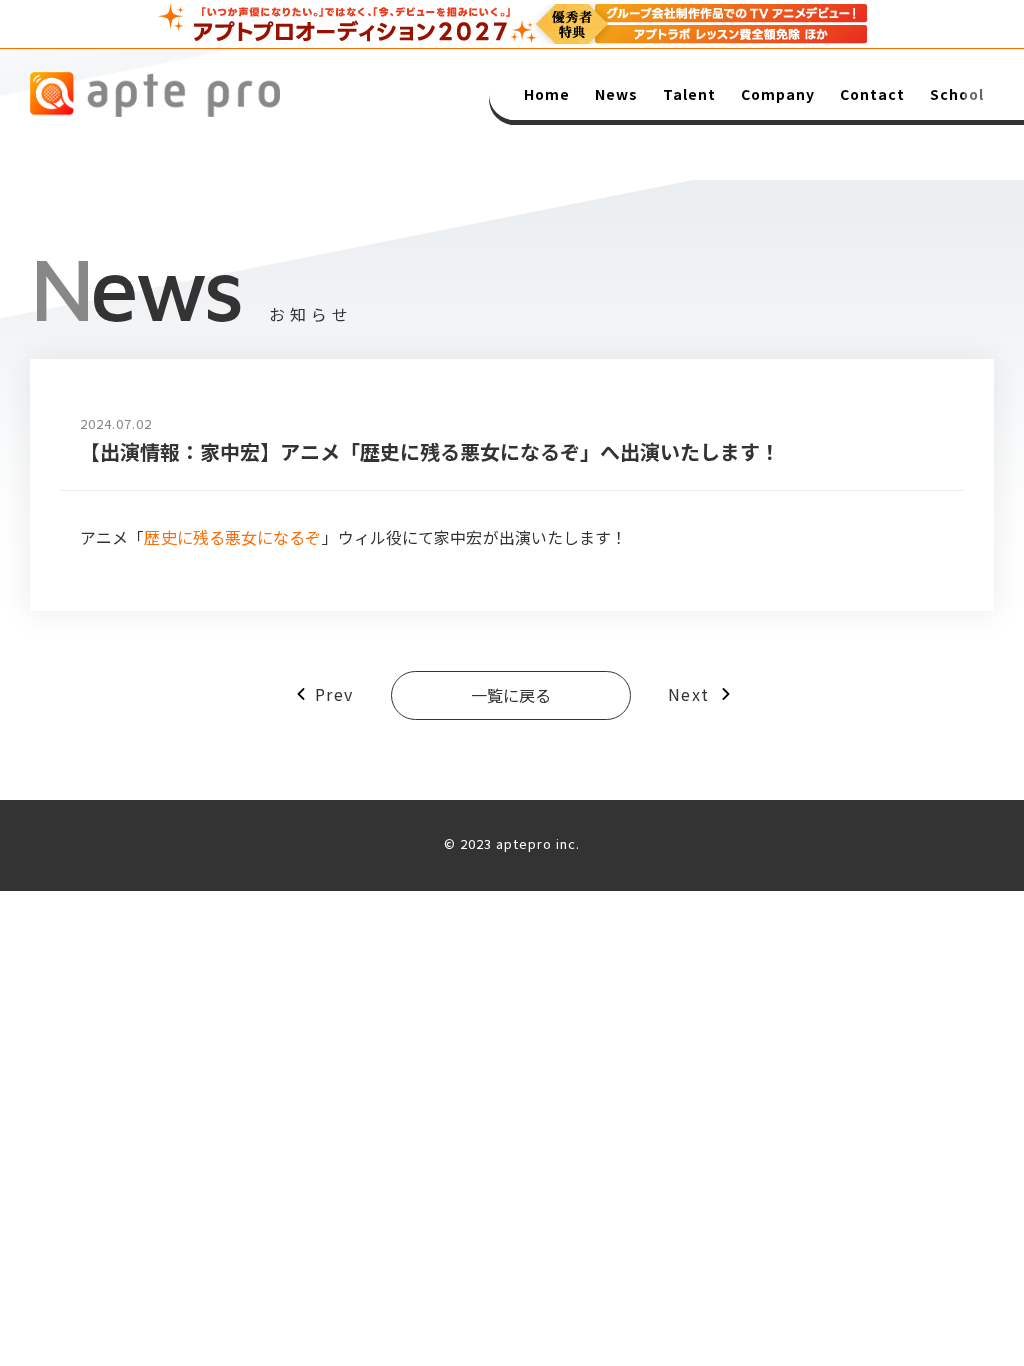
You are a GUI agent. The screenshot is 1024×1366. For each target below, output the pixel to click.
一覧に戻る (511, 695)
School (957, 94)
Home (547, 94)
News (616, 94)
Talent (689, 94)
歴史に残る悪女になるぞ (232, 537)
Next (689, 694)
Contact (872, 94)
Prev (334, 694)
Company (778, 94)
